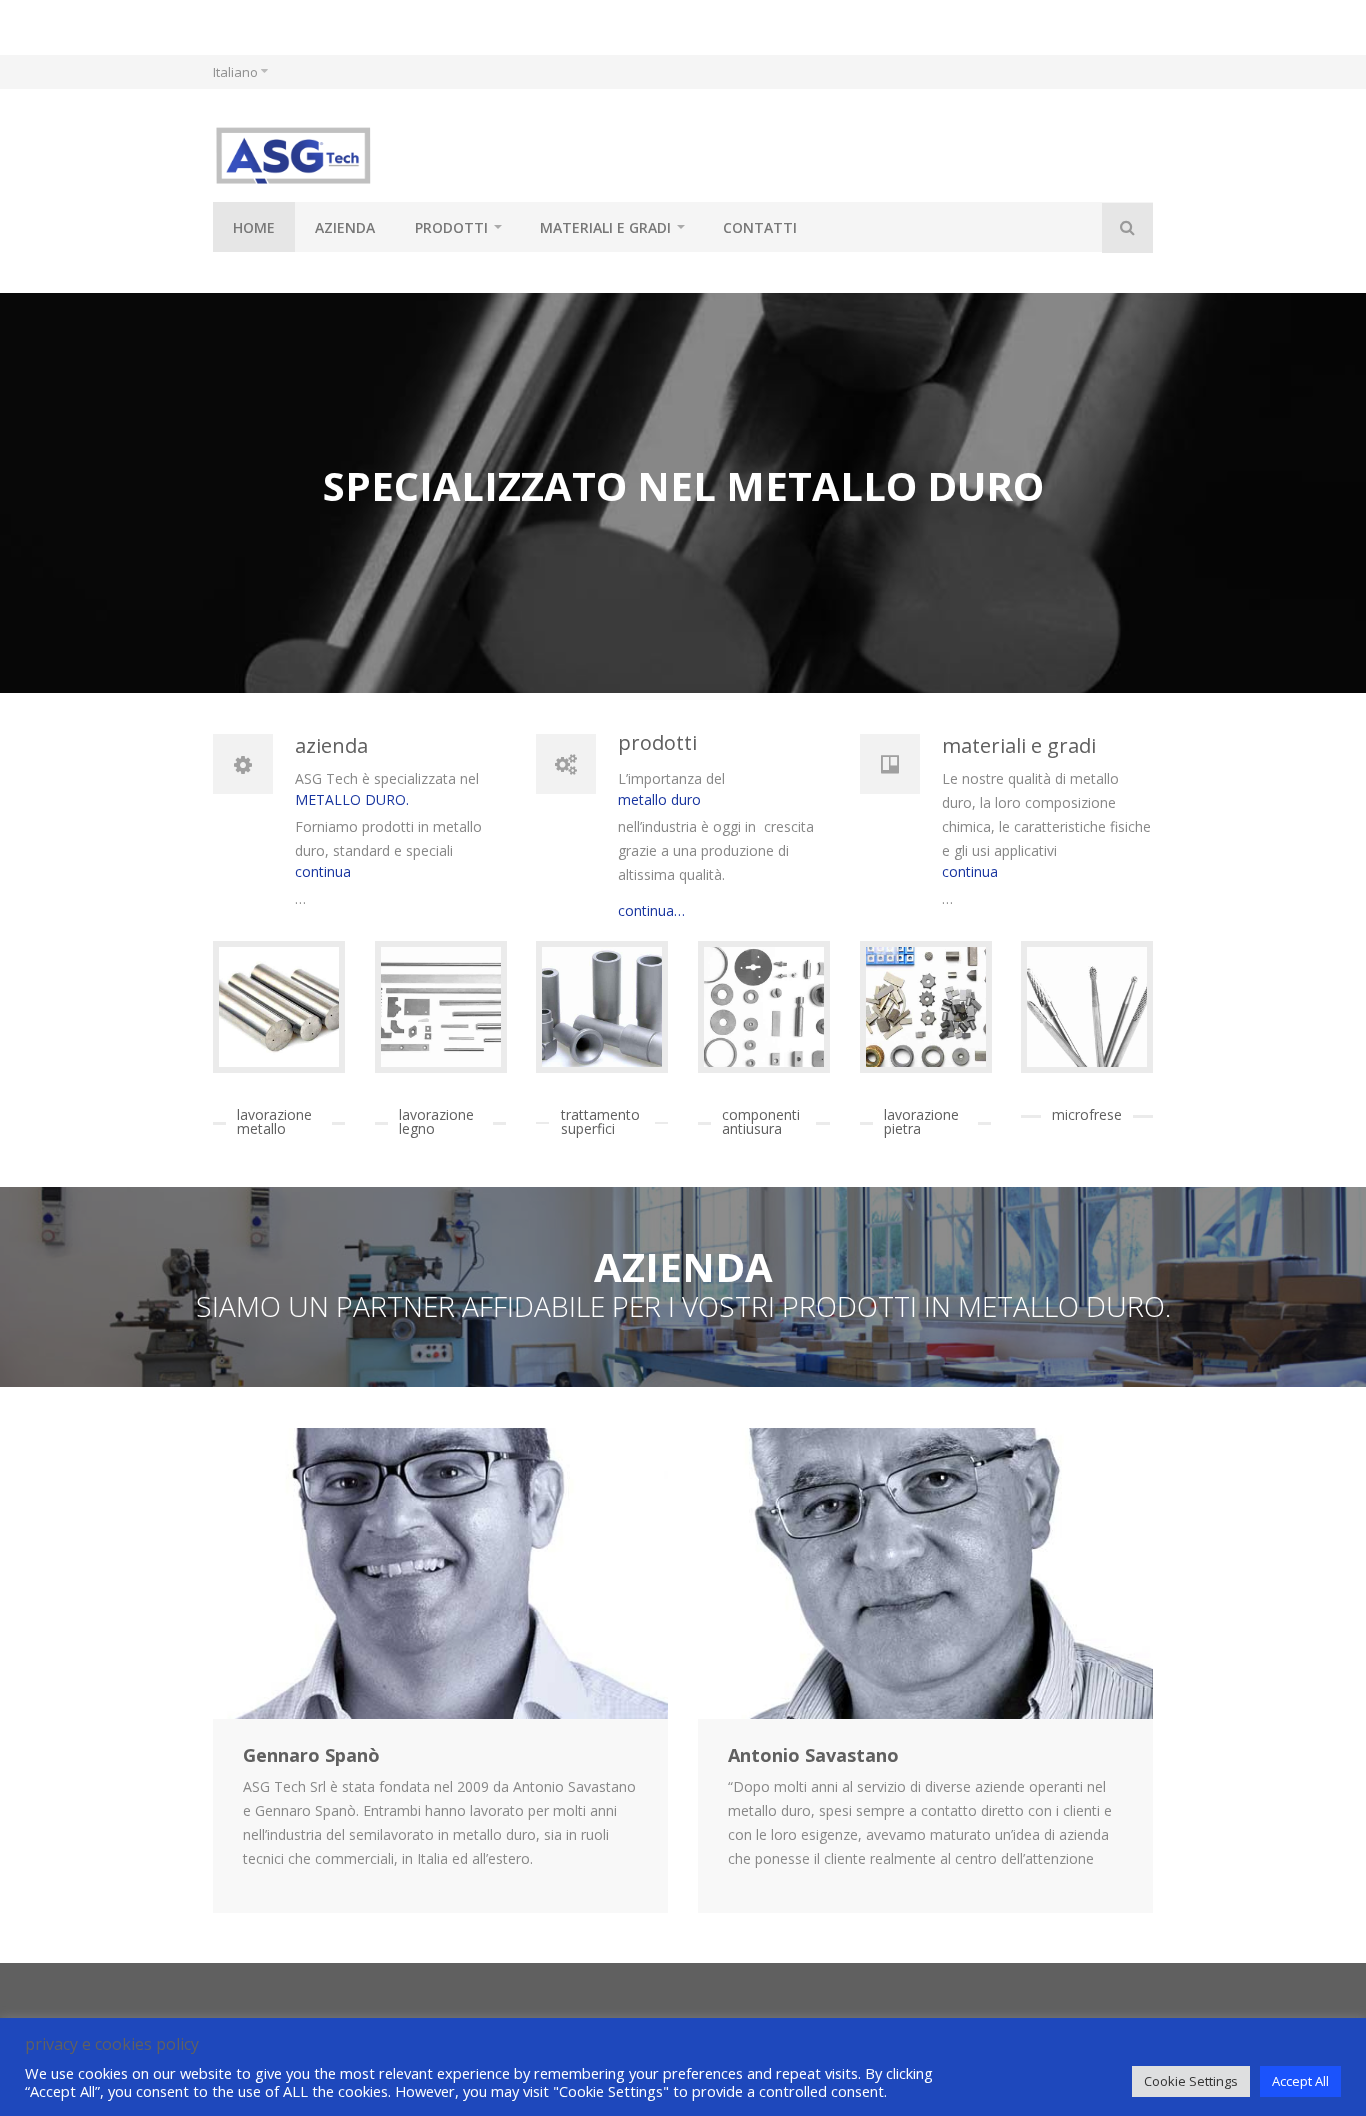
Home (254, 227)
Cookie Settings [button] (1191, 2081)
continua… (651, 910)
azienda (345, 227)
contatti (760, 227)
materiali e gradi (605, 227)
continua (323, 871)
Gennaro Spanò (311, 1755)
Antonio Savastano (813, 1755)
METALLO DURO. (352, 799)
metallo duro (659, 799)
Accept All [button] (1300, 2081)
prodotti (451, 227)
